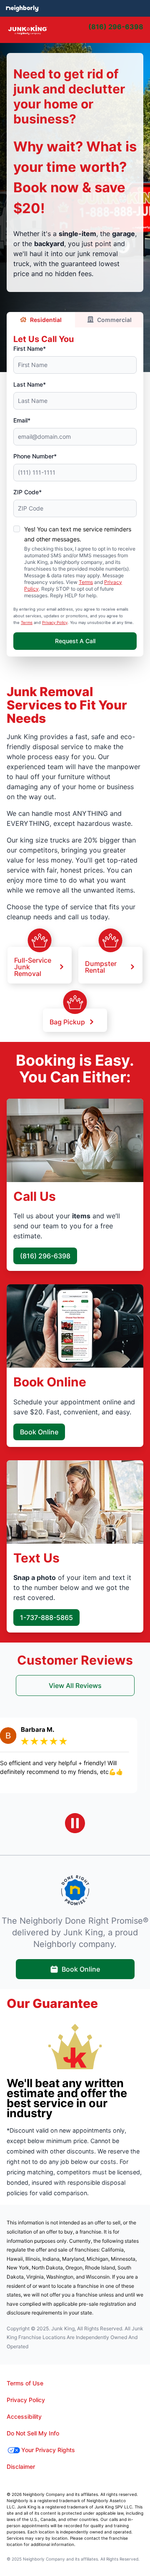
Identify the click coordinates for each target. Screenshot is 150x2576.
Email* (22, 420)
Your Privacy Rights (48, 2450)
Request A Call (75, 641)
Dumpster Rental (101, 966)
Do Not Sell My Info (33, 2433)
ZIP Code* (27, 492)
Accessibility (24, 2416)
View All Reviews (75, 1685)
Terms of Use (25, 2383)
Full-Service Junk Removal (33, 966)
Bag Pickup (67, 1021)
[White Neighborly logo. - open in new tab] (22, 8)
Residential (46, 320)
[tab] (96, 30)
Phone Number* (35, 456)
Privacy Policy (55, 623)
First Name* (30, 348)
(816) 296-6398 (45, 1256)
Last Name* (30, 384)
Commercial (114, 320)
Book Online (39, 1432)
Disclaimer (21, 2467)
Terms (86, 582)
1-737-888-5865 (46, 1618)
